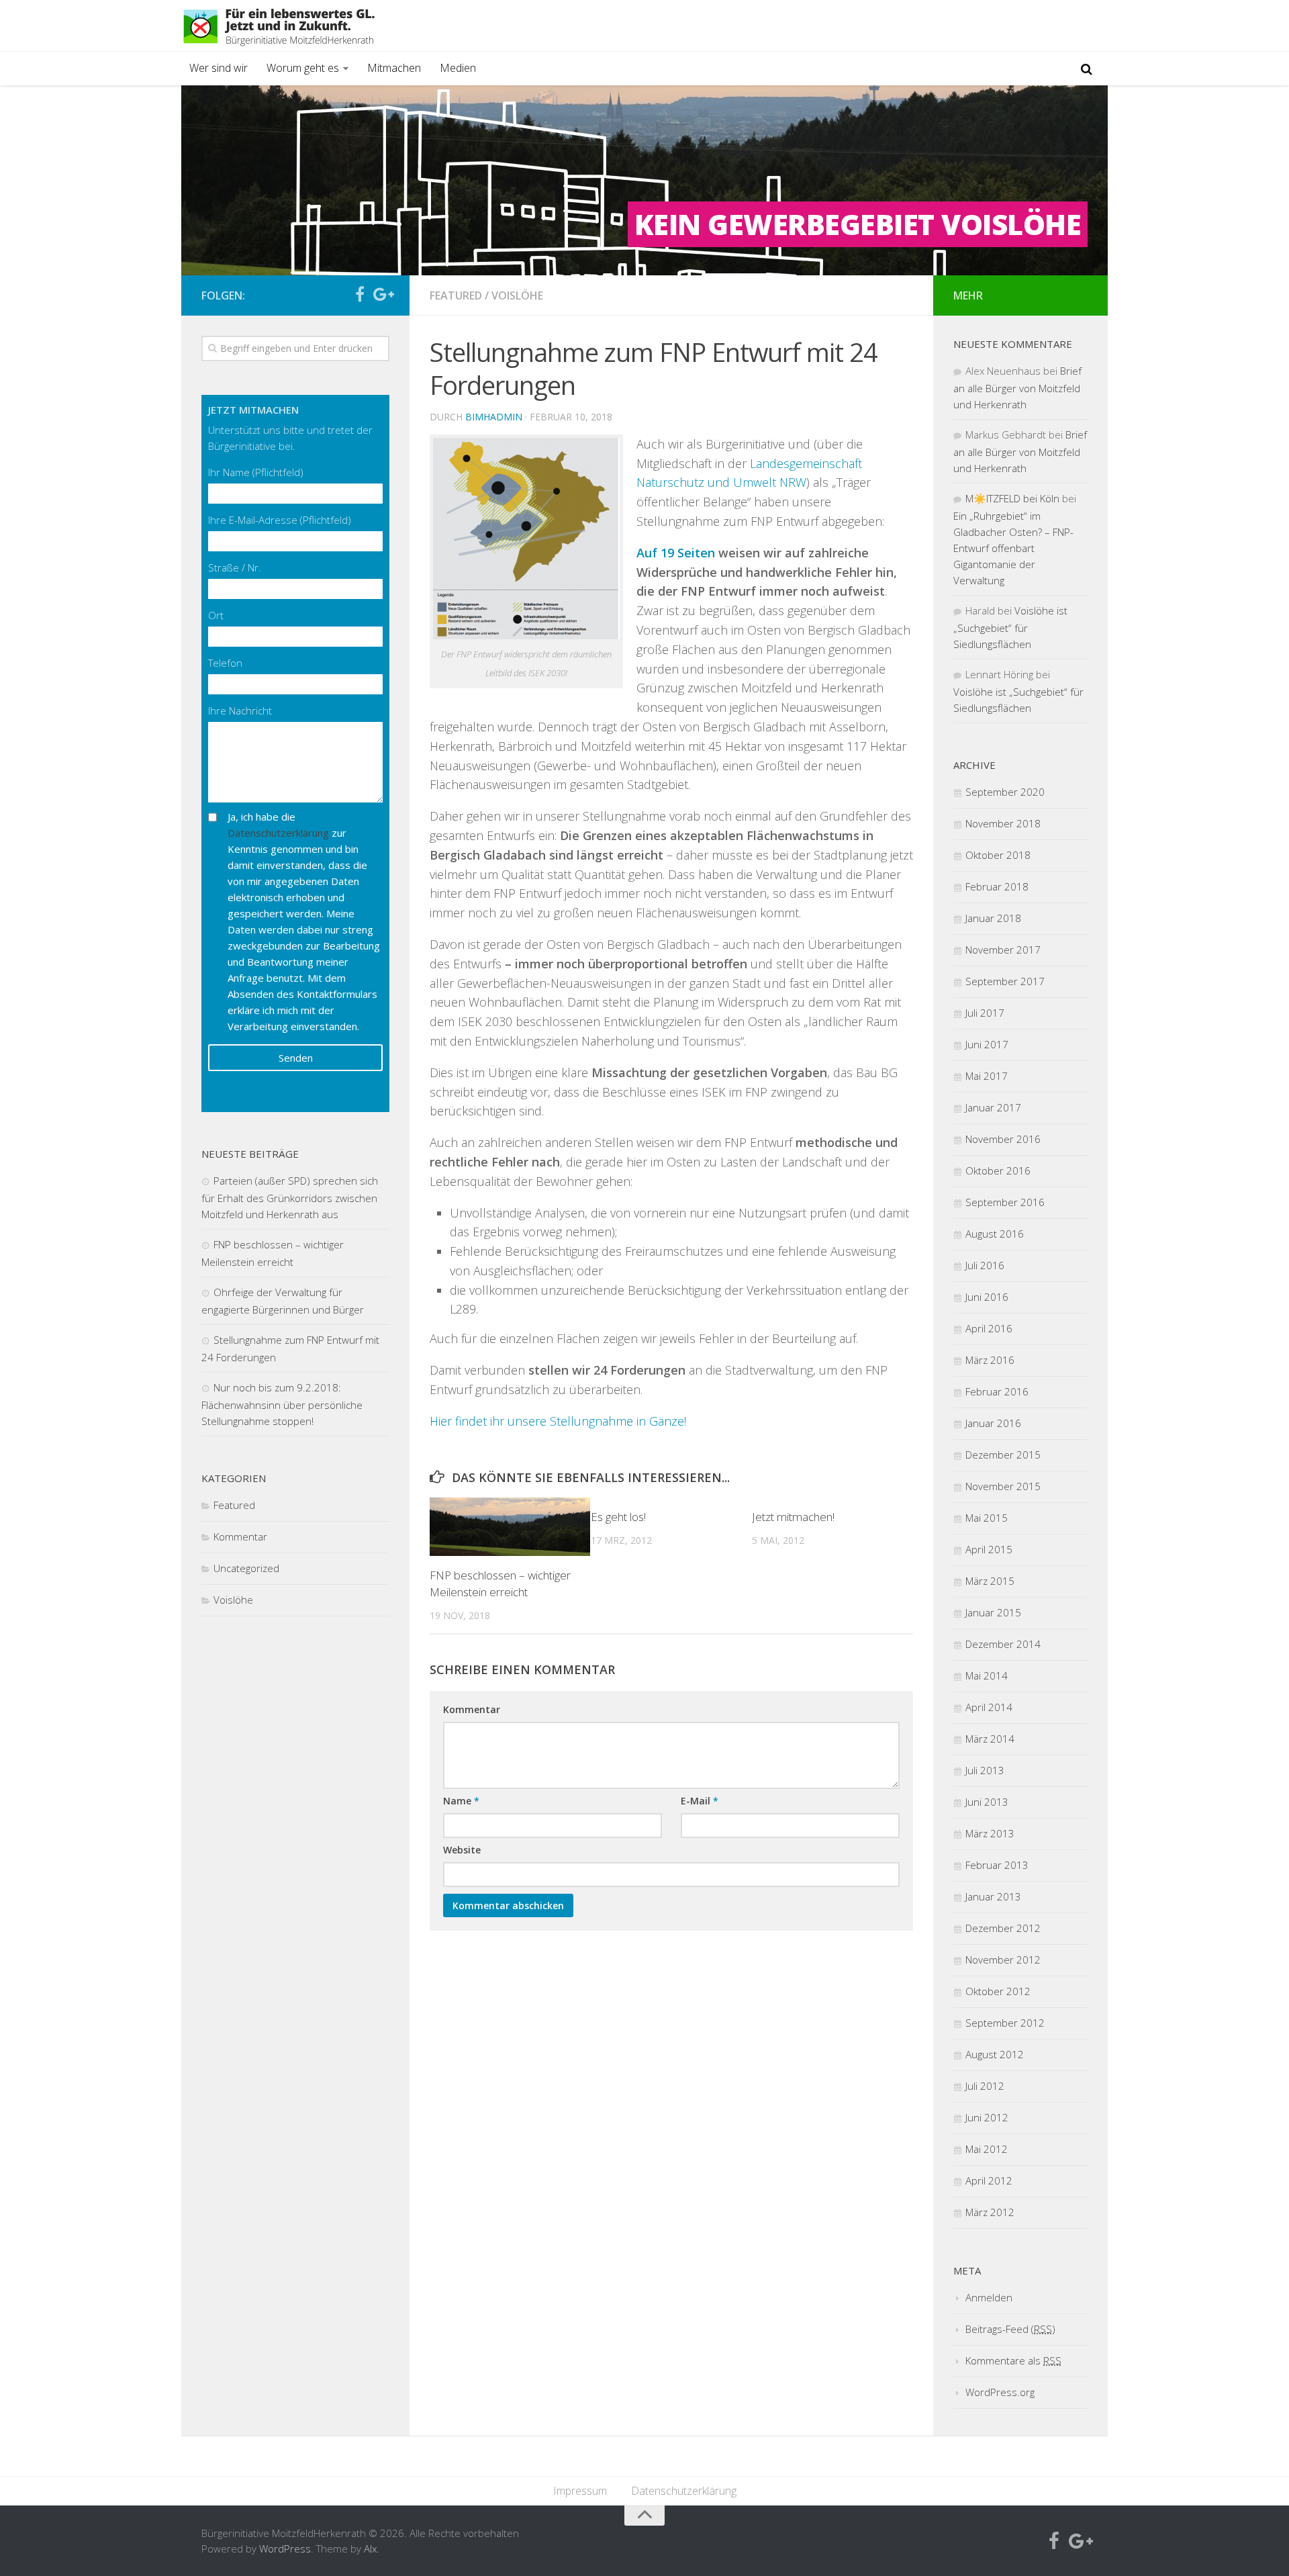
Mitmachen (394, 68)
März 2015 (990, 1581)
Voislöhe (517, 295)
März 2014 (990, 1739)
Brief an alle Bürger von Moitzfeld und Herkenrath (1017, 387)
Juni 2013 (987, 1802)
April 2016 (989, 1328)
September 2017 (1005, 981)
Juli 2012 (985, 2086)
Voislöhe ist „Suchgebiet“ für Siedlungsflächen (1010, 627)
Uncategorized (246, 1568)
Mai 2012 (987, 2149)
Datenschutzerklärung (278, 833)
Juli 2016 (985, 1265)
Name (461, 1801)
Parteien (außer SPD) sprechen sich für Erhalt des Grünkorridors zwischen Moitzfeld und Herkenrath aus (290, 1197)
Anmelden (989, 2297)
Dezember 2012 (1003, 1928)
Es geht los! (618, 1517)
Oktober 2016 (998, 1170)
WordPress (285, 2548)
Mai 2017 (987, 1076)
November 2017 (1003, 950)
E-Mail (700, 1801)
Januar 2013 (993, 1896)
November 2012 (1003, 1960)
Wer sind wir (219, 68)
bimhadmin (494, 417)
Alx (370, 2548)
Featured (456, 295)
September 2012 (1005, 2023)
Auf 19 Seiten (676, 553)
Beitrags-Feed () (1010, 2329)
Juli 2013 (985, 1770)
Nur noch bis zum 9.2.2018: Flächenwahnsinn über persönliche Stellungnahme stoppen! (282, 1404)
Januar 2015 (993, 1612)
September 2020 (1005, 792)
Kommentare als (1013, 2360)
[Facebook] (360, 295)
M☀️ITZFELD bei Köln (1012, 498)
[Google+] (381, 295)
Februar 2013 (997, 1865)
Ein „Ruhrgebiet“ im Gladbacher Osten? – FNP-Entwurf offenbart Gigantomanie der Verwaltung (1013, 548)
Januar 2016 (993, 1423)
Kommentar (472, 1709)
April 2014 (989, 1707)
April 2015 (989, 1549)
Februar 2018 (997, 886)
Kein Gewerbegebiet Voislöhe (858, 224)
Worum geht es (303, 68)
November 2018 (1003, 823)
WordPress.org (1000, 2392)
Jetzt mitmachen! (793, 1517)
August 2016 (995, 1234)
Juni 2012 (987, 2117)
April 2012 (989, 2180)
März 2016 (990, 1360)
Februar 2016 (997, 1391)
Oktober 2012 (998, 1991)
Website (462, 1850)
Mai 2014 (987, 1675)
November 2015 (1003, 1486)
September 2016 (1005, 1202)
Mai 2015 (987, 1518)
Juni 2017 (987, 1044)
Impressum (580, 2491)
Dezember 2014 (1003, 1644)
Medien (458, 68)
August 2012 (995, 2054)
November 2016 (1003, 1139)
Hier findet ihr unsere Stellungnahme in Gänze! (558, 1421)
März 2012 (990, 2212)
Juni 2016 (987, 1297)
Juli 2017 (985, 1013)
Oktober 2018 (998, 855)
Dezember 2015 (1003, 1455)
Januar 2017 (993, 1107)
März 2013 (990, 1833)
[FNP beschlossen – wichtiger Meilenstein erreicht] (510, 1526)
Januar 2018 (993, 918)
